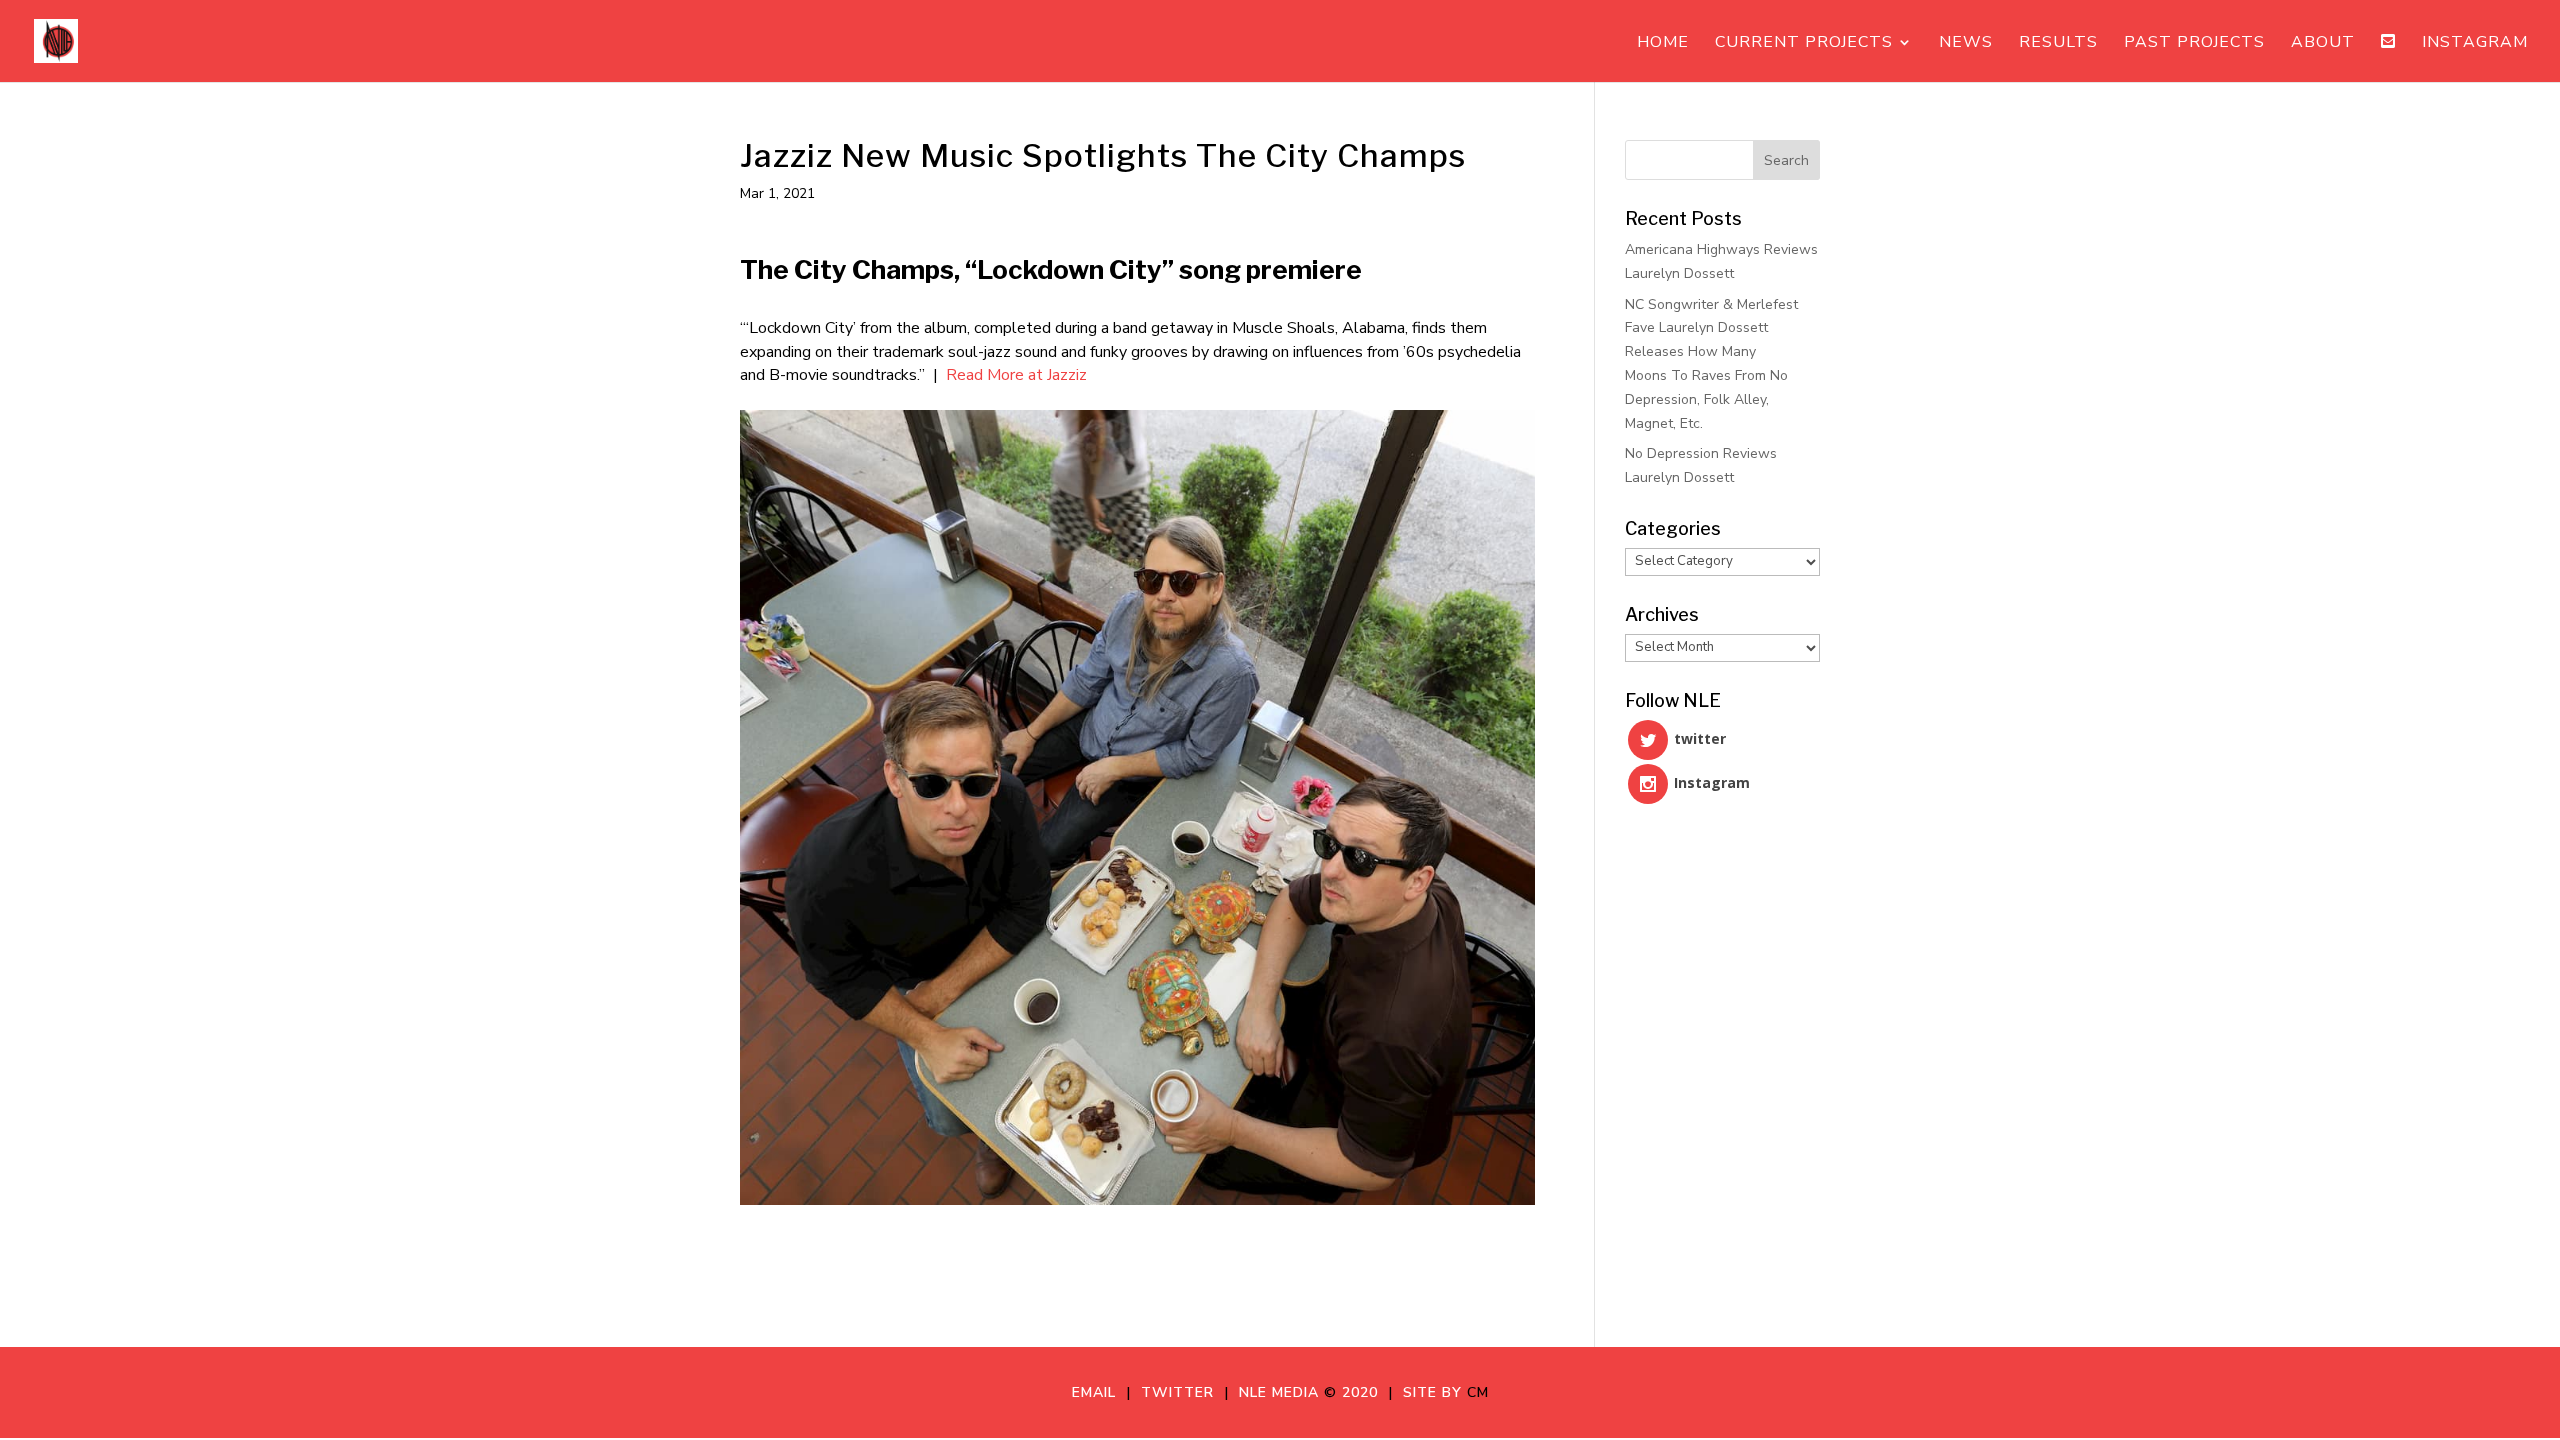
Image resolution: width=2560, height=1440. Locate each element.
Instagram (2475, 44)
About (2323, 44)
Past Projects (2194, 44)
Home (1663, 44)
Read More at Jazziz (1016, 375)
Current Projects (1804, 44)
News (1966, 44)
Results (2058, 44)
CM (1478, 1392)
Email (1099, 1392)
